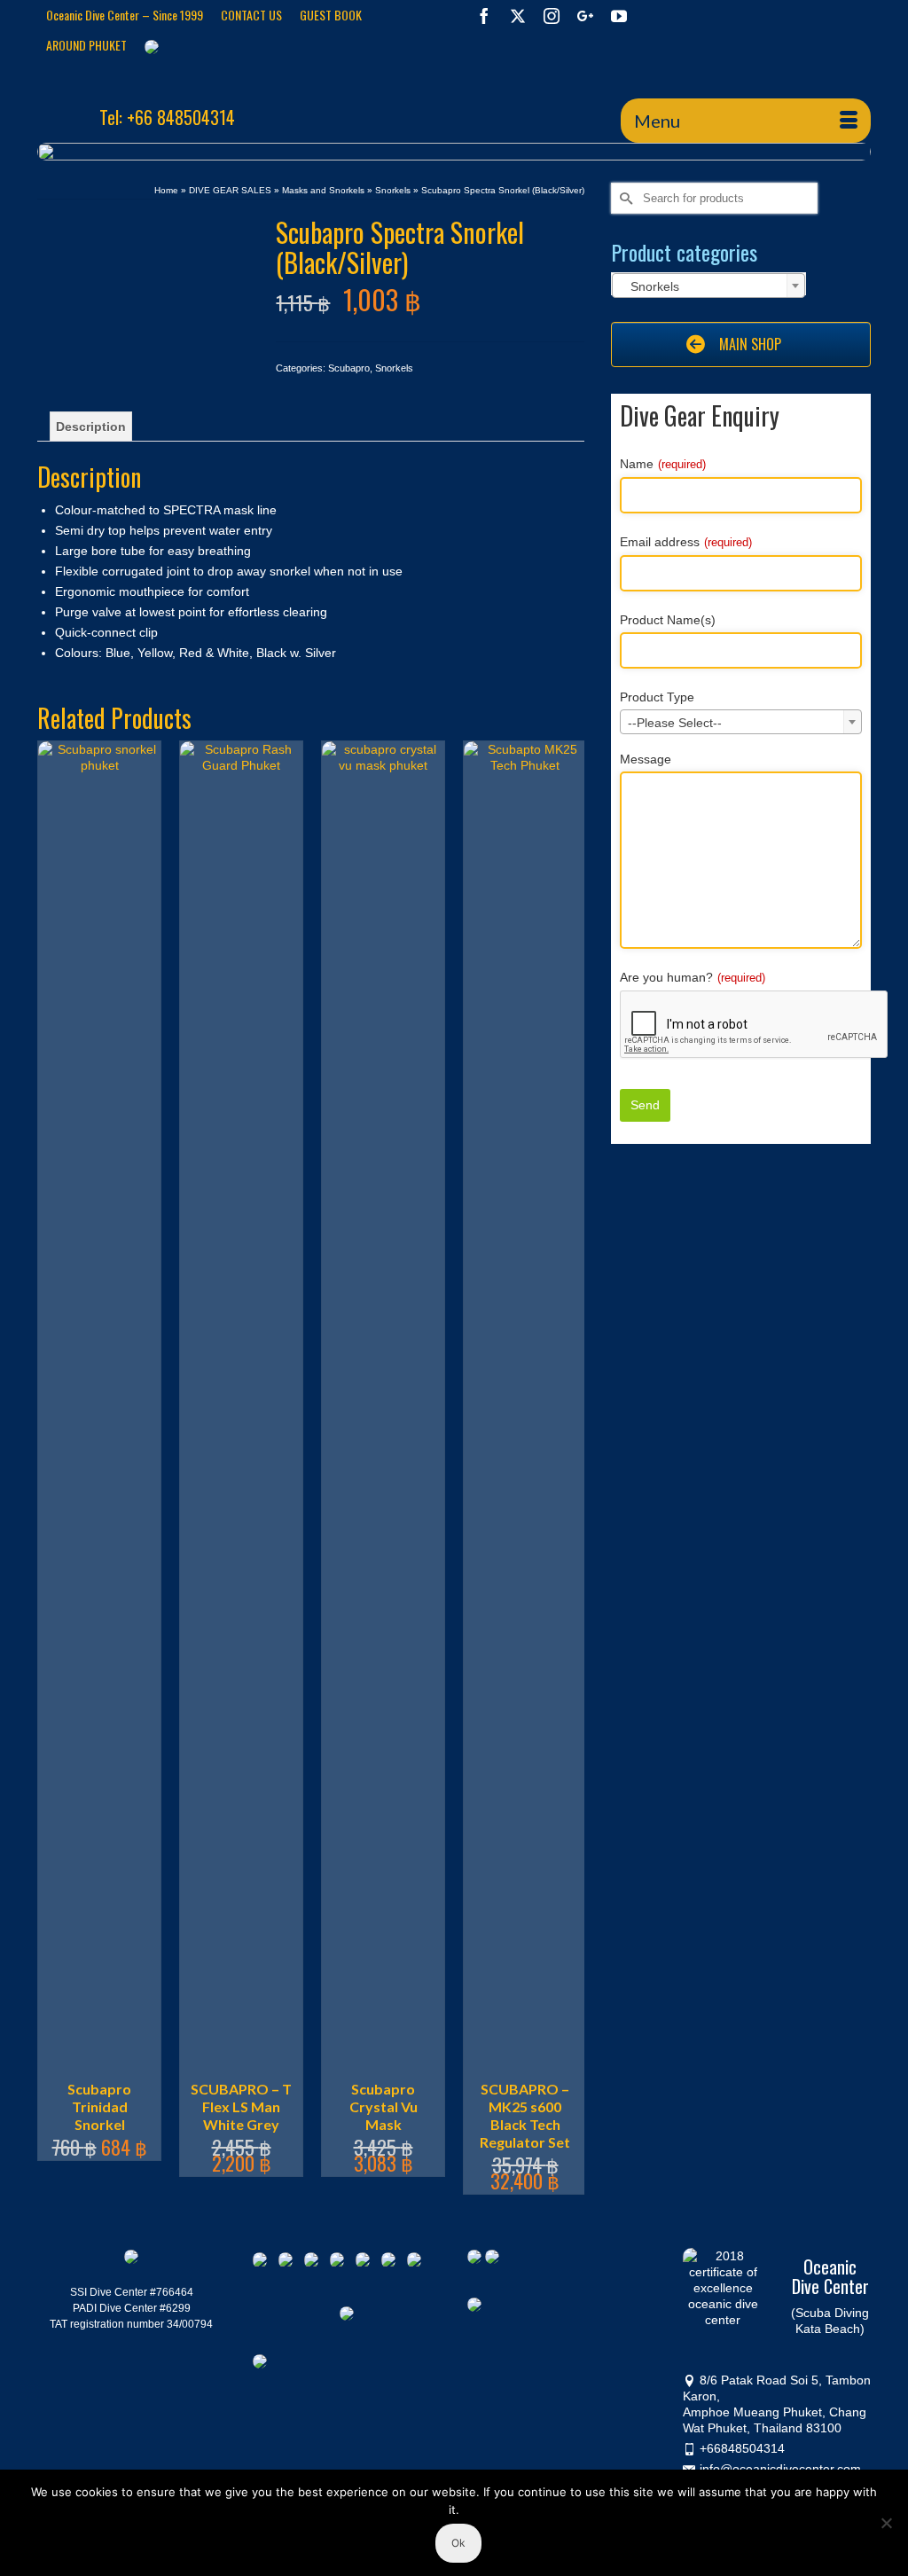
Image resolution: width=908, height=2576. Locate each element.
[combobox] (708, 286)
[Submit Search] (624, 198)
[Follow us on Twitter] (289, 2263)
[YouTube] (619, 16)
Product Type (657, 697)
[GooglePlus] (585, 16)
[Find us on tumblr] (392, 2263)
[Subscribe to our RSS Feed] (340, 2263)
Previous (53, 1467)
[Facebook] (484, 16)
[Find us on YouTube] (366, 2263)
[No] (886, 2523)
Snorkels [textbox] (650, 286)
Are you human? (693, 977)
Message (646, 759)
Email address (686, 542)
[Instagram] (552, 16)
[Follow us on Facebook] (263, 2263)
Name (663, 464)
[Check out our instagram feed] (418, 2263)
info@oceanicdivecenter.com (780, 2469)
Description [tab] (91, 427)
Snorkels (394, 368)
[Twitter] (518, 16)
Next (569, 1467)
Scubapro (349, 368)
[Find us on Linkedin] (315, 2263)
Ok (458, 2543)
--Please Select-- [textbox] (675, 723)
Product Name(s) (668, 620)
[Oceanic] (167, 87)
